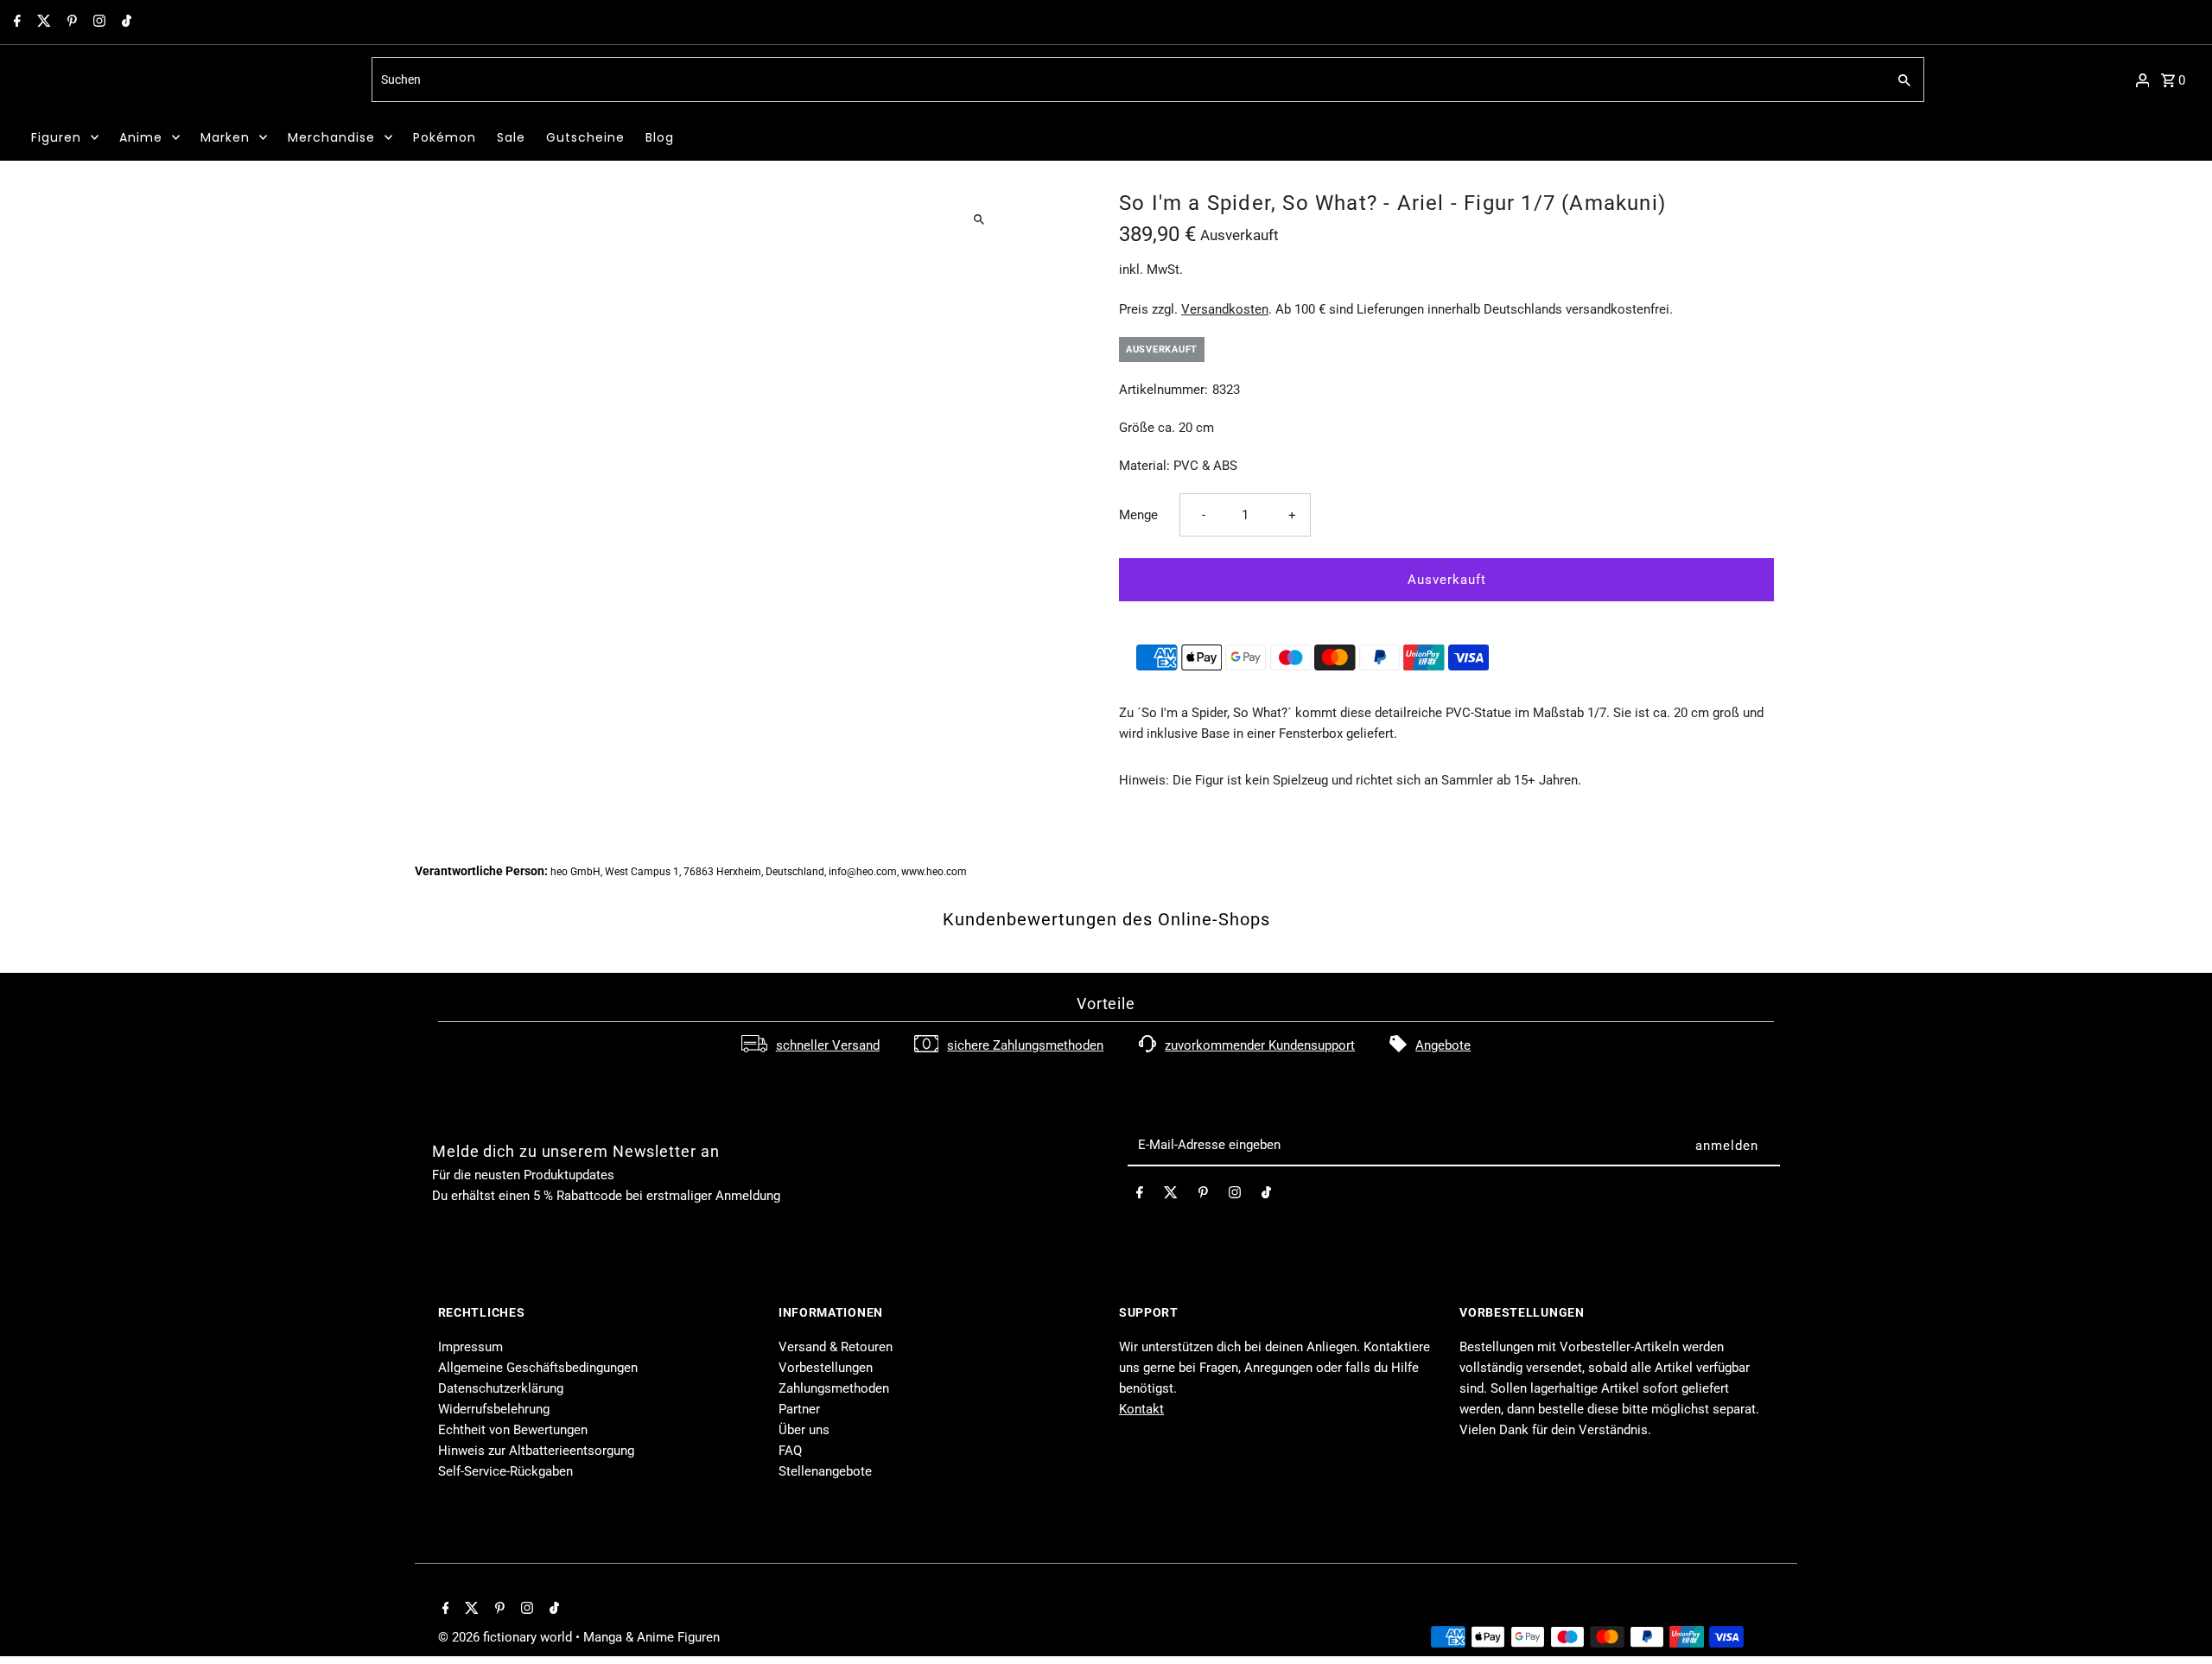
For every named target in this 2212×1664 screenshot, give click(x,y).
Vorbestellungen (826, 1368)
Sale (511, 137)
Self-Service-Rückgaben (505, 1471)
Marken (225, 137)
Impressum (470, 1347)
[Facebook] (15, 22)
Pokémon (445, 137)
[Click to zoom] (979, 219)
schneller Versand (828, 1045)
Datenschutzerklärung (501, 1388)
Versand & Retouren (836, 1347)
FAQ (790, 1451)
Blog (660, 137)
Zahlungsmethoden (834, 1388)
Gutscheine (585, 137)
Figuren (56, 137)
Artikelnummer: (1163, 390)
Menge (1138, 515)
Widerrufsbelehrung (494, 1409)
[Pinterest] (70, 22)
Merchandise (331, 137)
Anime (141, 137)
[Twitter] (42, 22)
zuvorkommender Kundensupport (1260, 1045)
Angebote (1443, 1045)
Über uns (804, 1430)
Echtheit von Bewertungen (513, 1430)
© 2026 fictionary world (507, 1637)
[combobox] (1127, 79)
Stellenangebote (825, 1471)
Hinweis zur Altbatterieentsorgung (536, 1451)
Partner (799, 1409)
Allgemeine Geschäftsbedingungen (538, 1368)
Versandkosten (1225, 309)
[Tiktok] (124, 22)
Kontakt (1141, 1409)
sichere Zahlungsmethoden (1025, 1045)
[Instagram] (97, 22)
